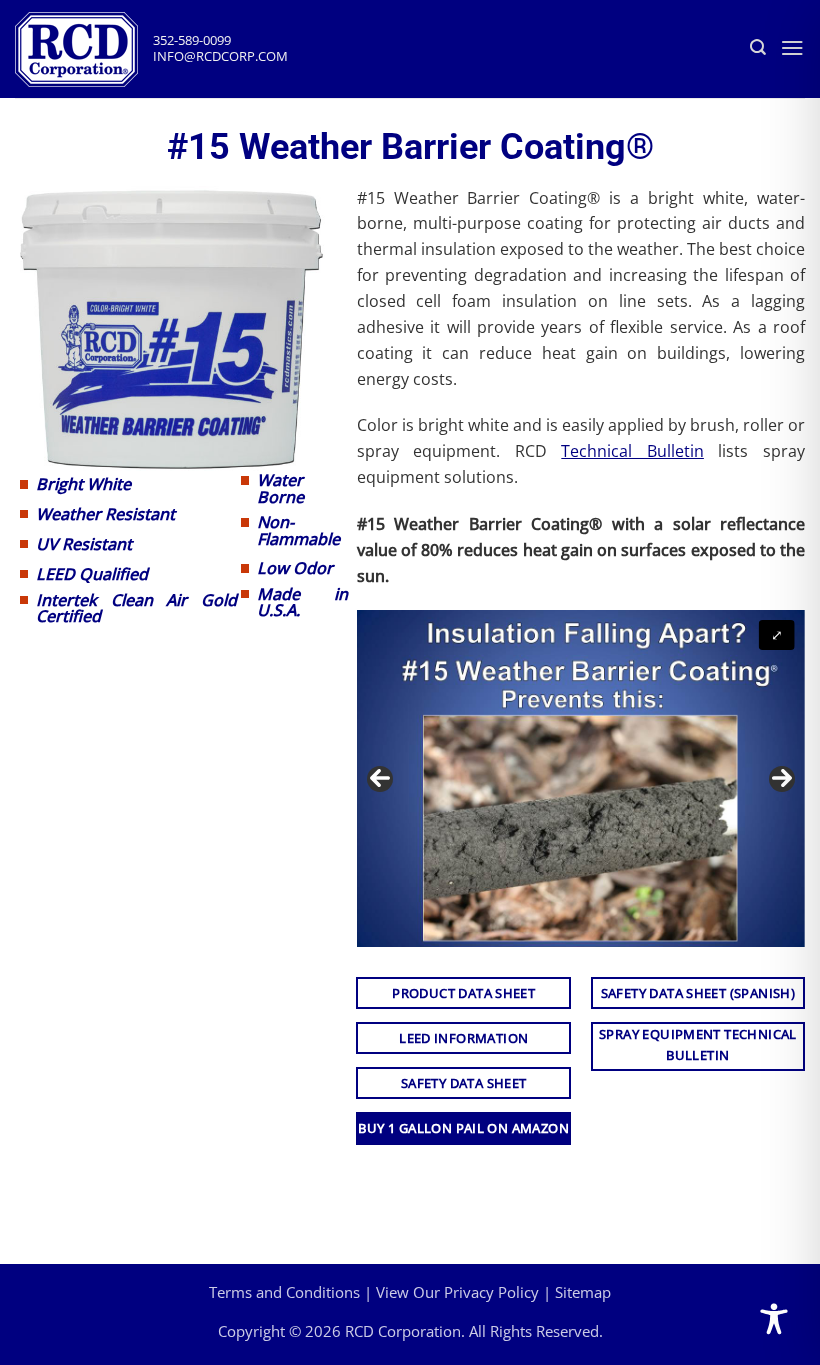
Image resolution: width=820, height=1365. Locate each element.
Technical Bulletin (632, 451)
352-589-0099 (192, 40)
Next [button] (782, 779)
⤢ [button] (777, 634)
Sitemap (583, 1292)
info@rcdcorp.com (220, 56)
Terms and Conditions (284, 1292)
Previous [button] (380, 779)
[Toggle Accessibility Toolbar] (774, 1319)
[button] (792, 47)
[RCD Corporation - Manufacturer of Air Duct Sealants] (84, 49)
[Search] (758, 47)
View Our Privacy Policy (457, 1292)
